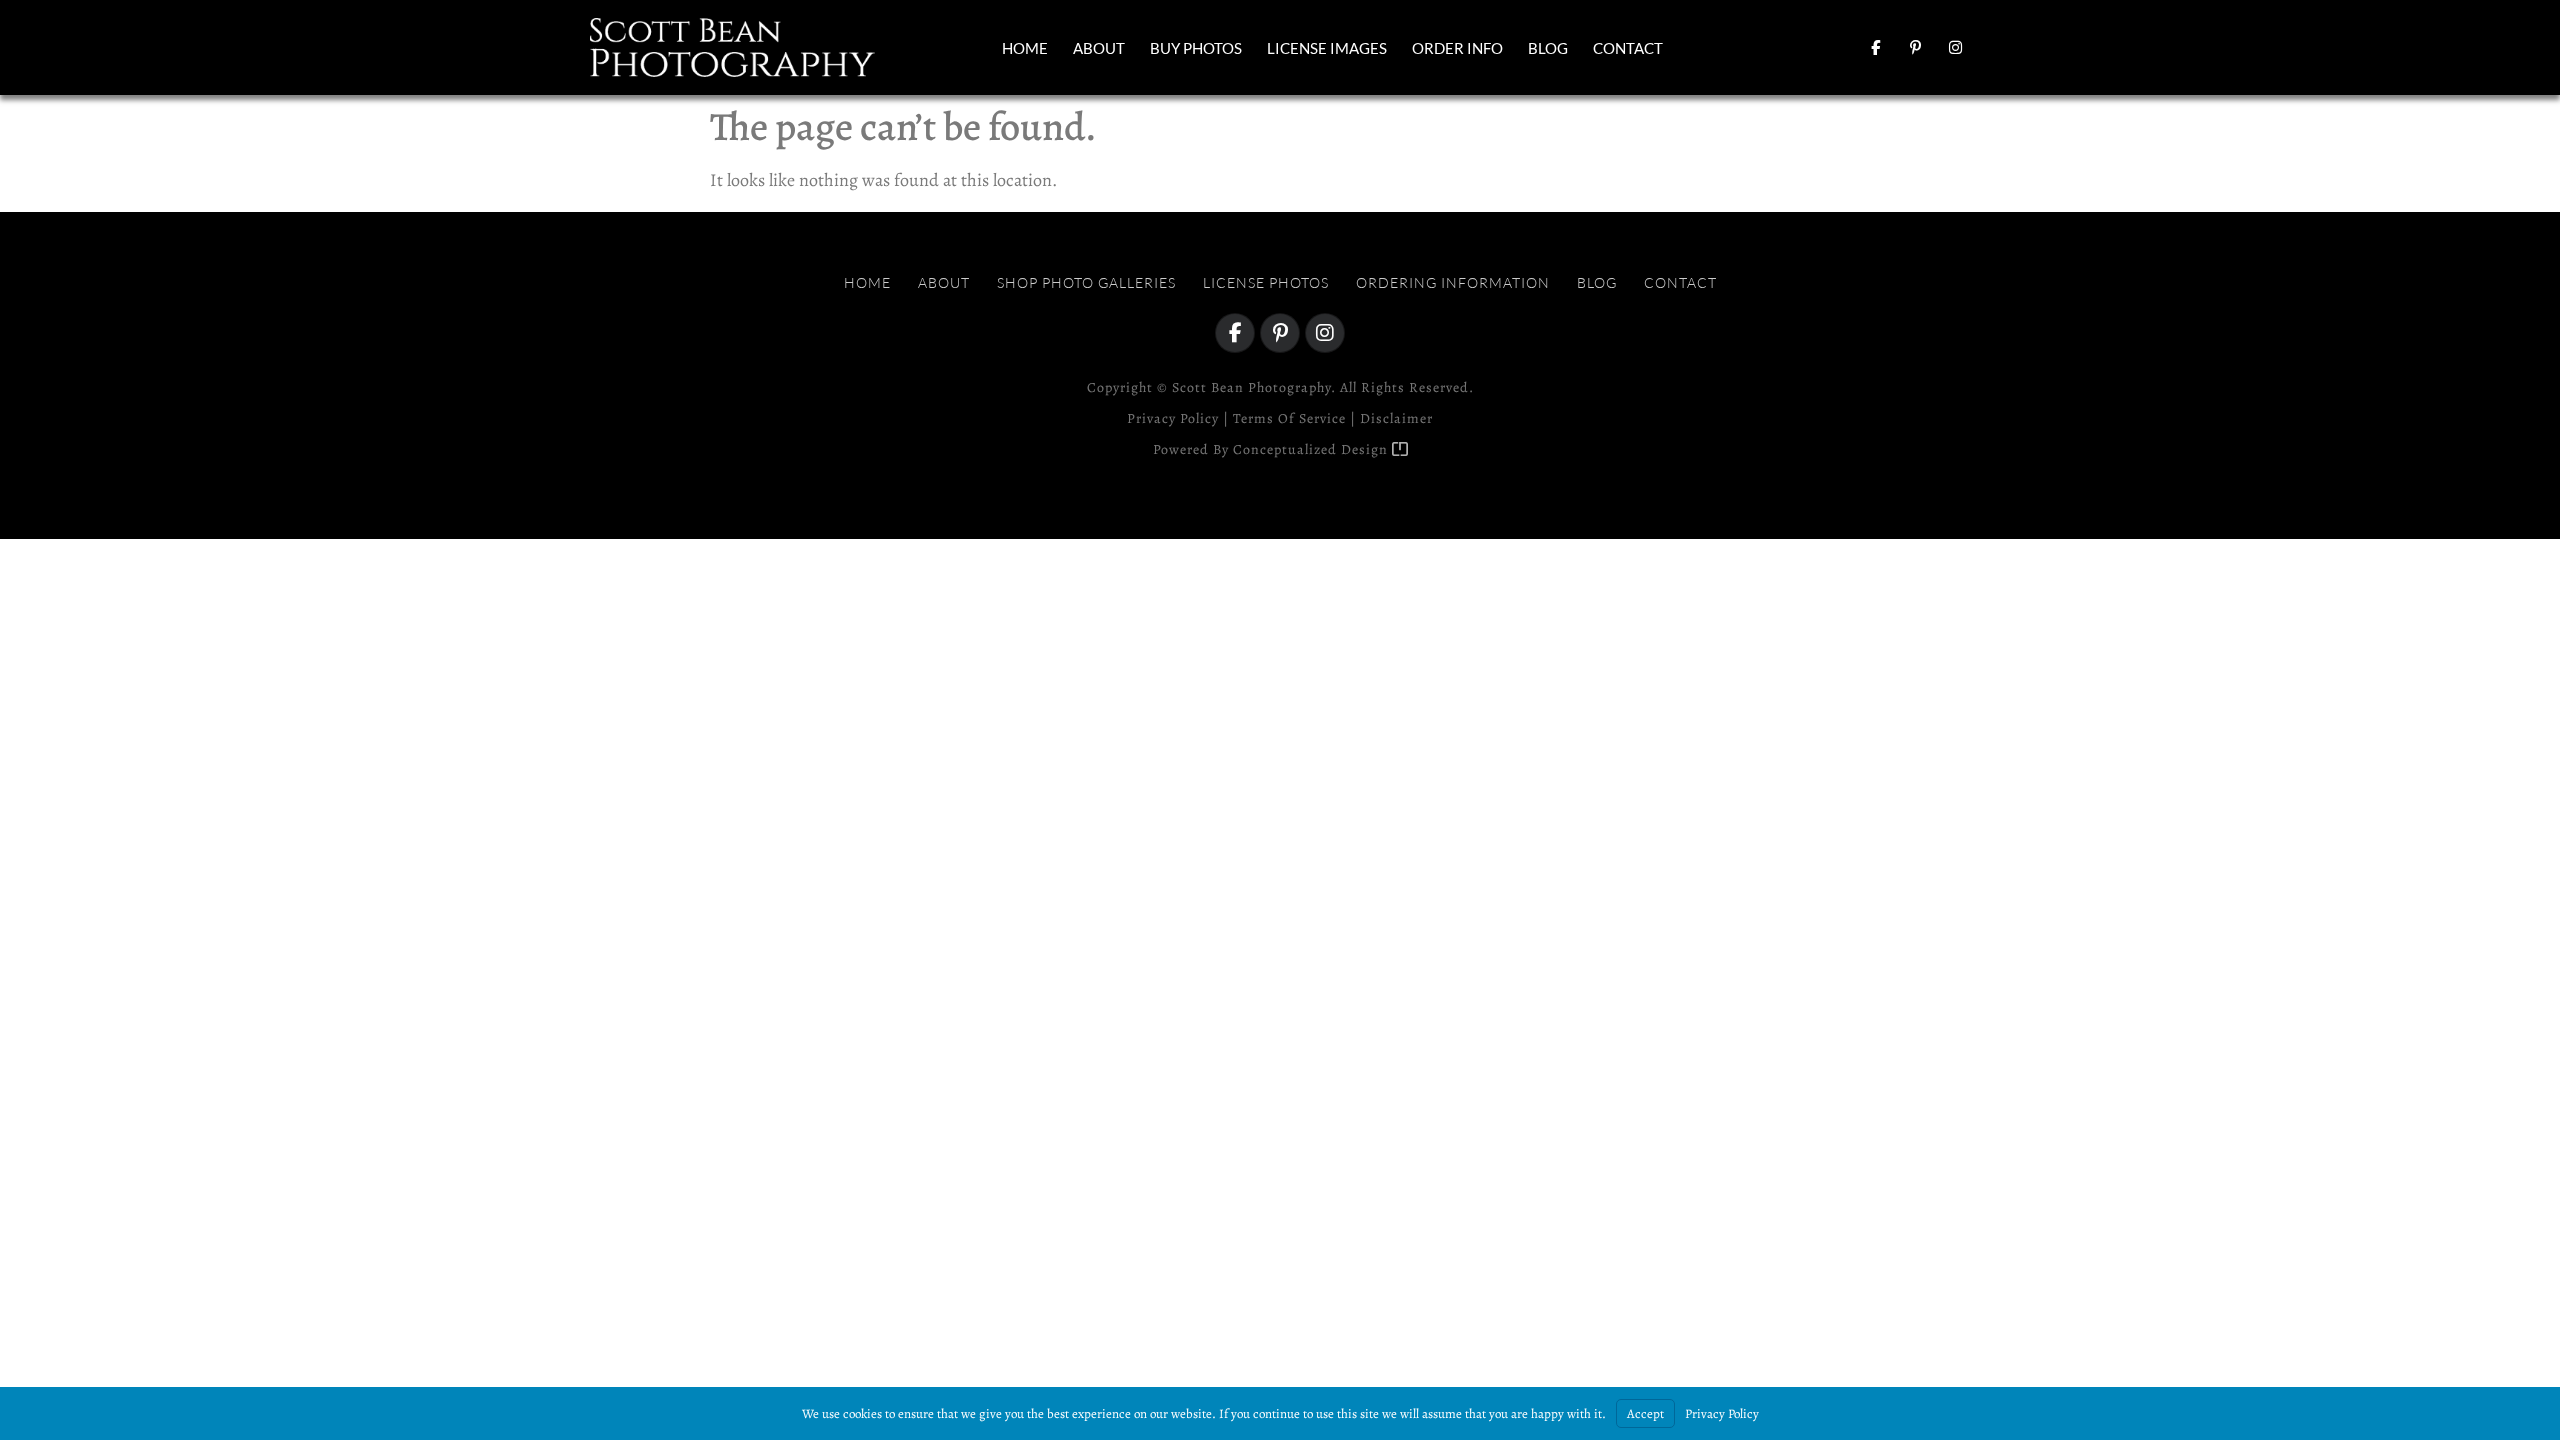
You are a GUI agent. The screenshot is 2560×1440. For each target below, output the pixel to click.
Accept (1645, 1413)
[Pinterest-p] (1915, 48)
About (1099, 48)
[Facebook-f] (1875, 48)
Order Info (1457, 48)
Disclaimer (1396, 418)
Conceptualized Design (1312, 449)
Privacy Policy (1173, 418)
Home (1025, 48)
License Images (1327, 48)
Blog (1548, 48)
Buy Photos (1196, 48)
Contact (1628, 48)
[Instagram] (1955, 48)
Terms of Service (1289, 418)
